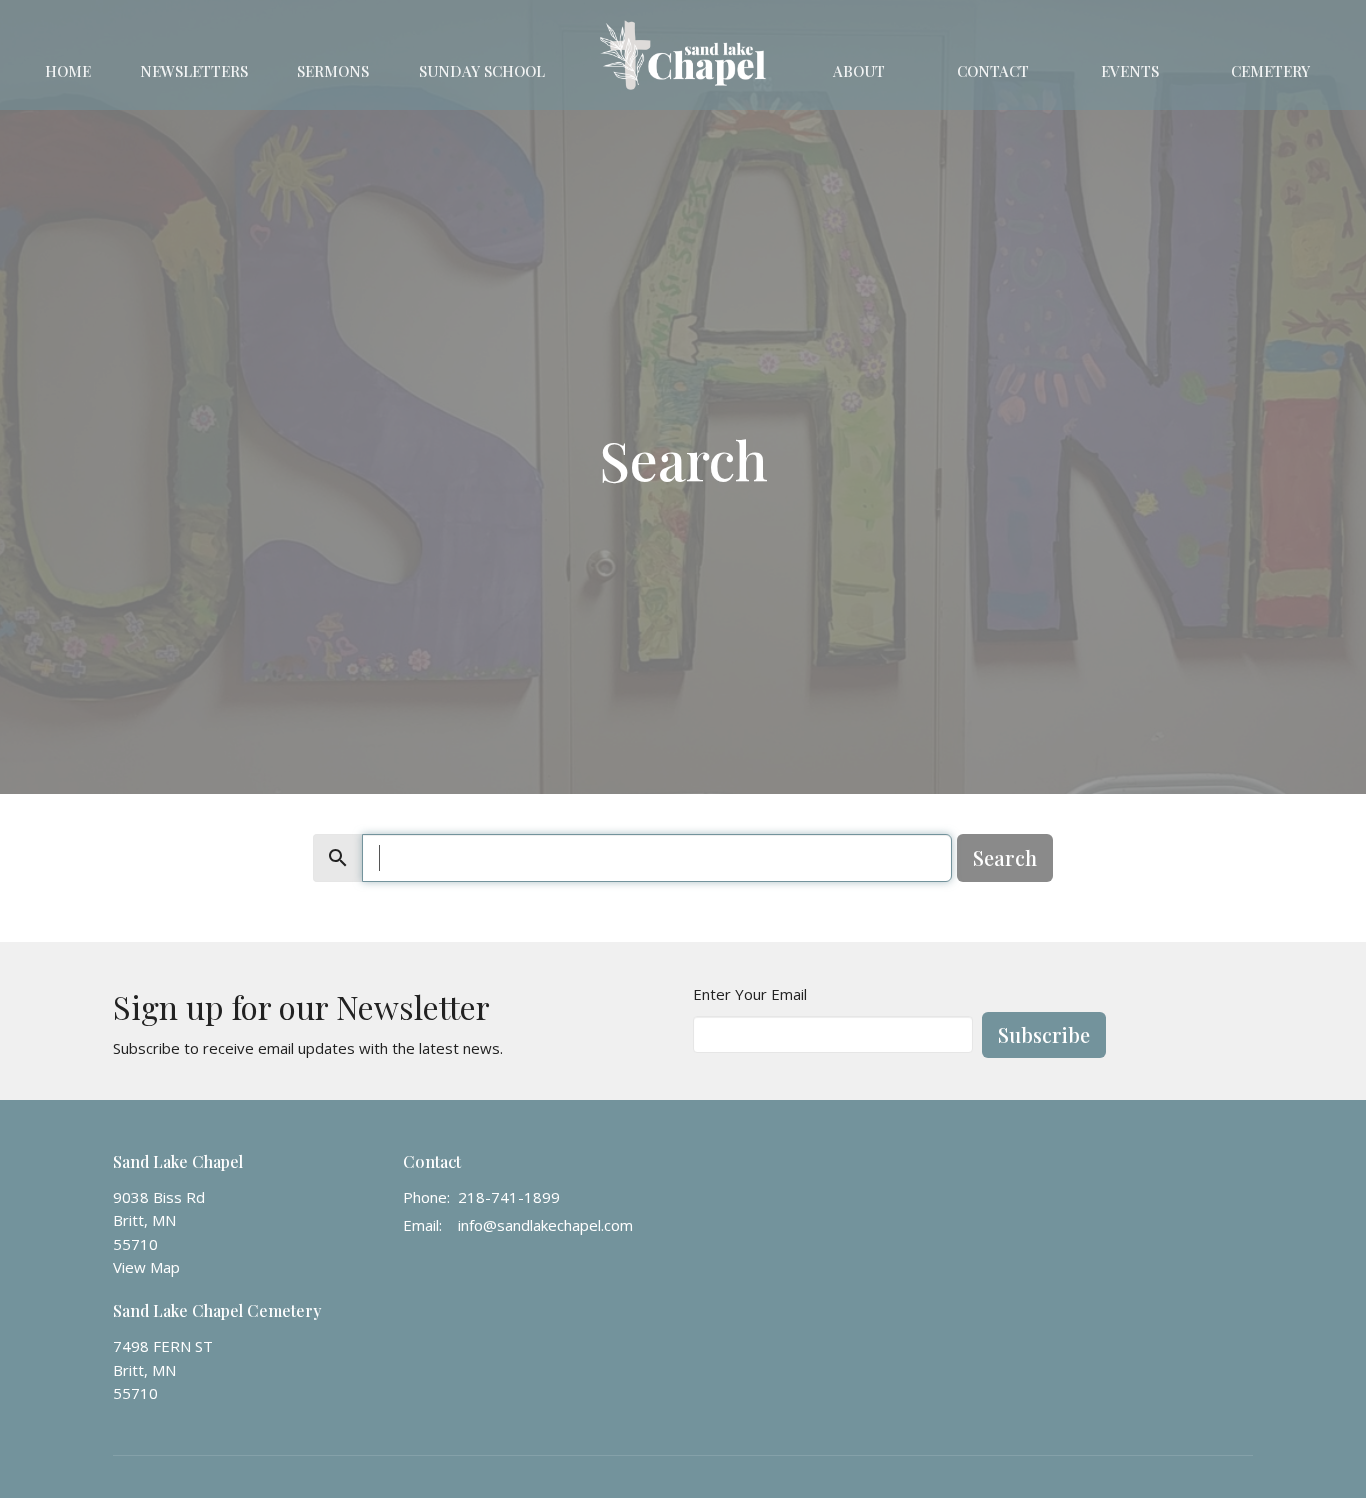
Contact (993, 71)
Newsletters (194, 71)
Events (1130, 71)
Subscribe (1044, 1034)
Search (1005, 857)
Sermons (333, 71)
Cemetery (1270, 71)
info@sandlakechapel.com (545, 1225)
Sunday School (482, 71)
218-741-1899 (509, 1197)
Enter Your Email (750, 994)
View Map (146, 1267)
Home (68, 71)
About (859, 71)
